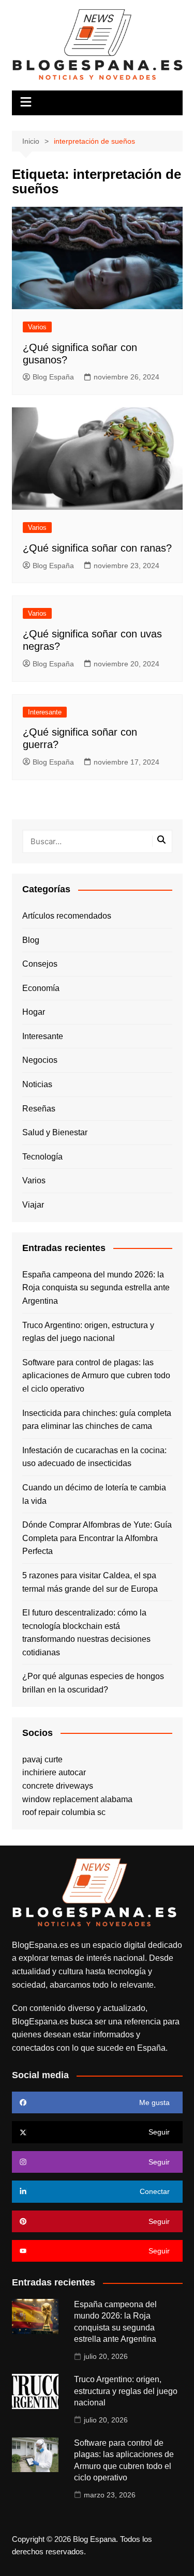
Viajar (33, 1205)
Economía (41, 988)
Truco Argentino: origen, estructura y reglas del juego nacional (88, 1332)
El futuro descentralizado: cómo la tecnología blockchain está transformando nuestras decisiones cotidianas (86, 1633)
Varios (37, 327)
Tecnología (42, 1157)
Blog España (53, 377)
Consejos (40, 964)
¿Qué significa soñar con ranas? (97, 548)
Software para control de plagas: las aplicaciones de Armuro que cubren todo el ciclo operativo (96, 1376)
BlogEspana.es (40, 1945)
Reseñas (39, 1109)
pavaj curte (42, 1759)
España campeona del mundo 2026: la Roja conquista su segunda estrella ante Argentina (96, 1288)
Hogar (34, 1012)
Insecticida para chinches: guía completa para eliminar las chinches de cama (97, 1420)
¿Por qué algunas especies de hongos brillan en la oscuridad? (93, 1683)
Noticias (37, 1084)
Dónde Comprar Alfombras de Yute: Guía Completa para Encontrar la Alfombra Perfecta (97, 1538)
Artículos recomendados (67, 916)
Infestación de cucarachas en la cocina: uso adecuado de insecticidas (94, 1457)
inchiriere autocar (54, 1772)
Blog (31, 940)
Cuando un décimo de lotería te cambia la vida (94, 1494)
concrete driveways (58, 1786)
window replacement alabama (77, 1799)
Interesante (45, 712)
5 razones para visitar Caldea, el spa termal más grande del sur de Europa (90, 1582)
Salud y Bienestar (55, 1132)
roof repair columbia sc (64, 1812)
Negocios (40, 1060)
